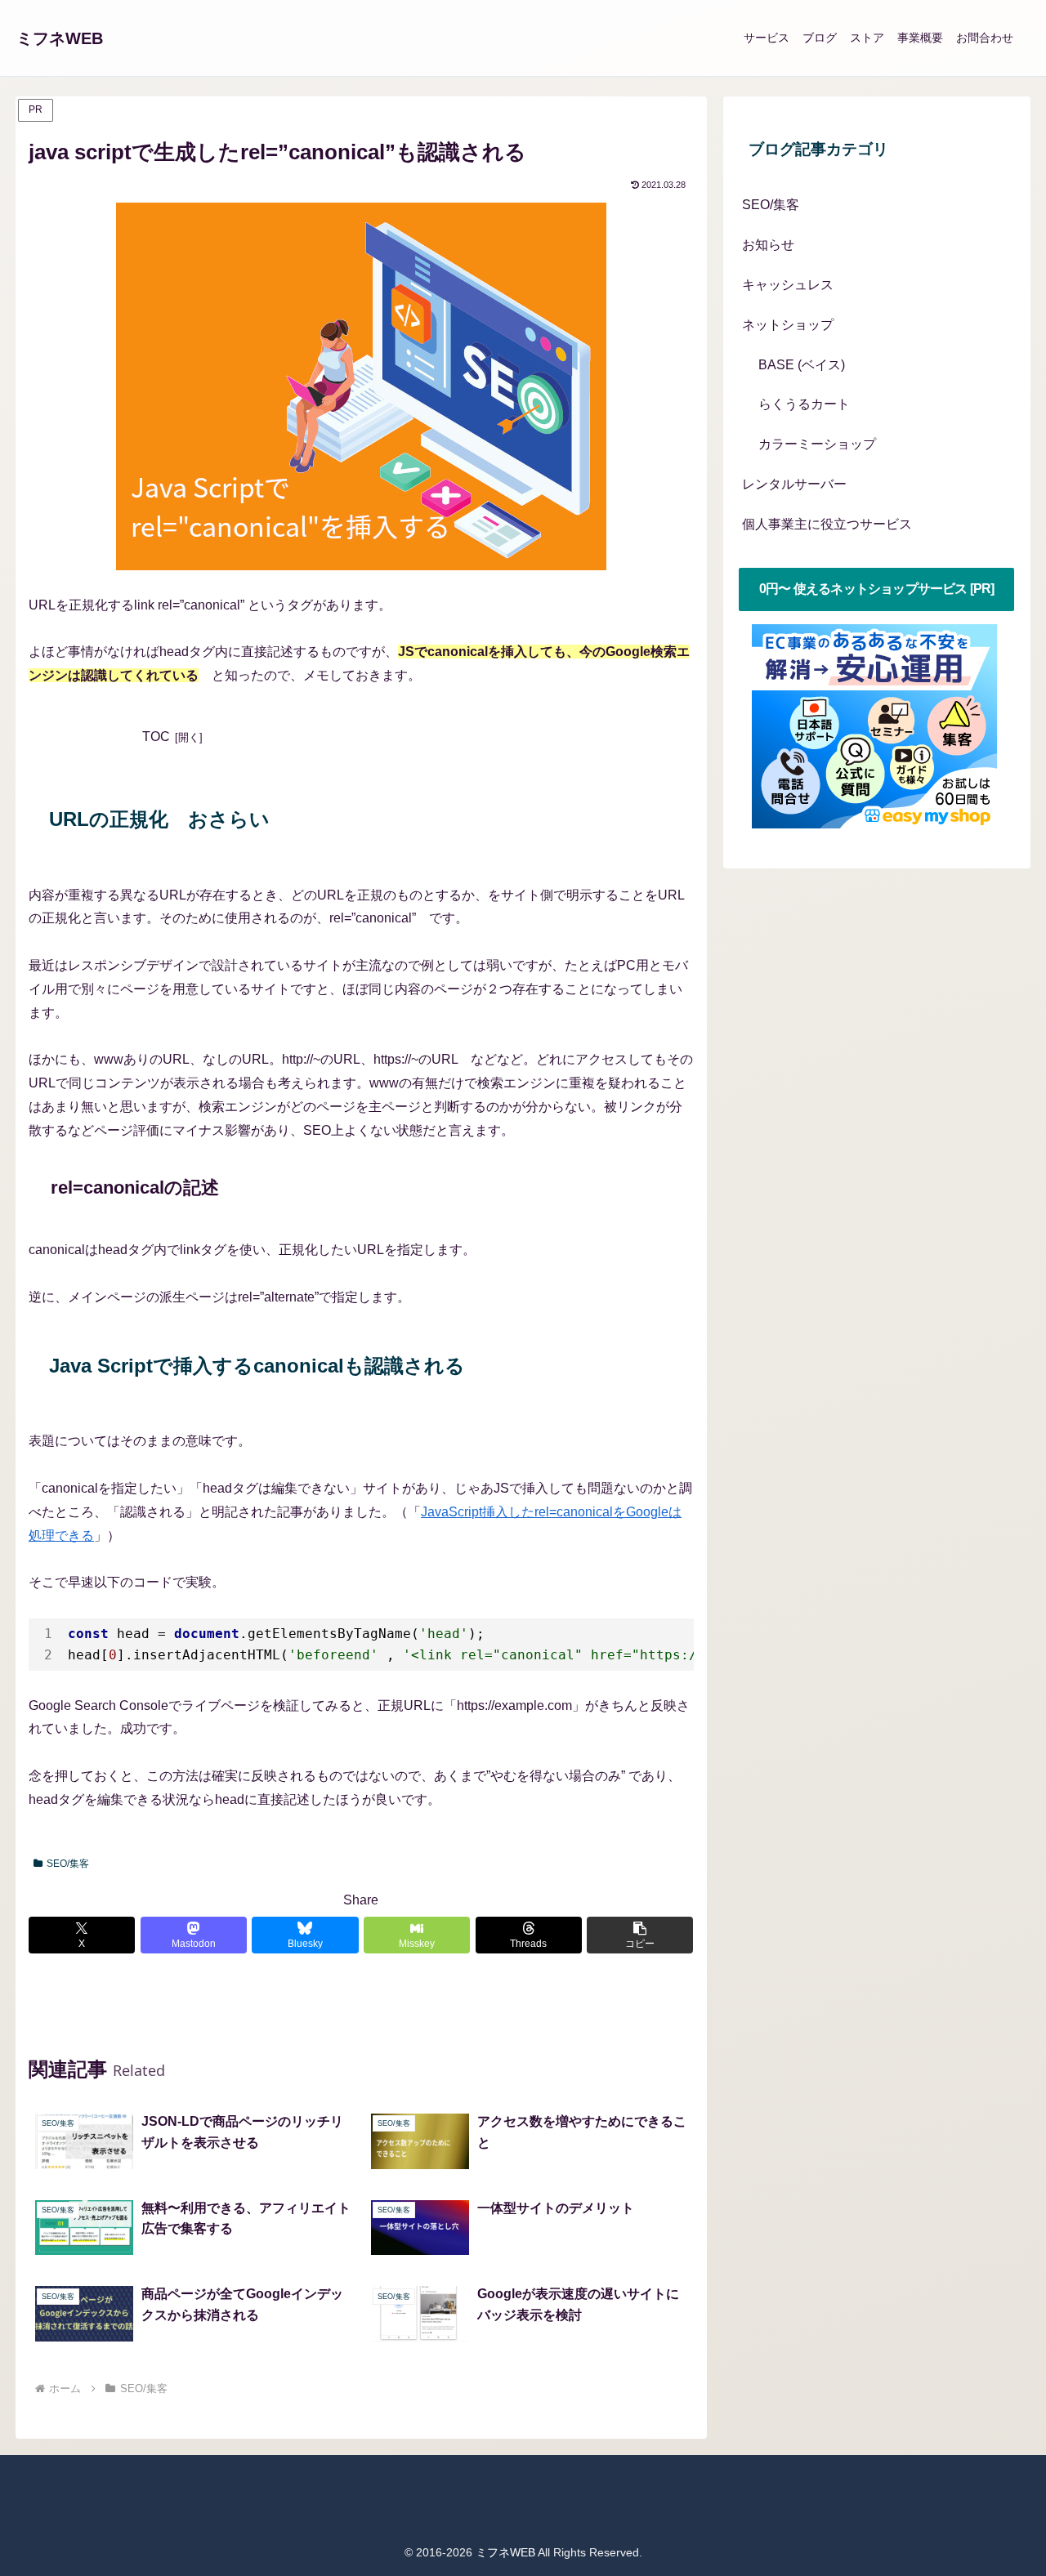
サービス (767, 38)
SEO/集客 (68, 1864)
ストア (867, 38)
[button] (640, 1935)
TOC (156, 737)
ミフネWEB (60, 38)
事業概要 (920, 38)
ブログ (820, 38)
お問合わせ (985, 38)
